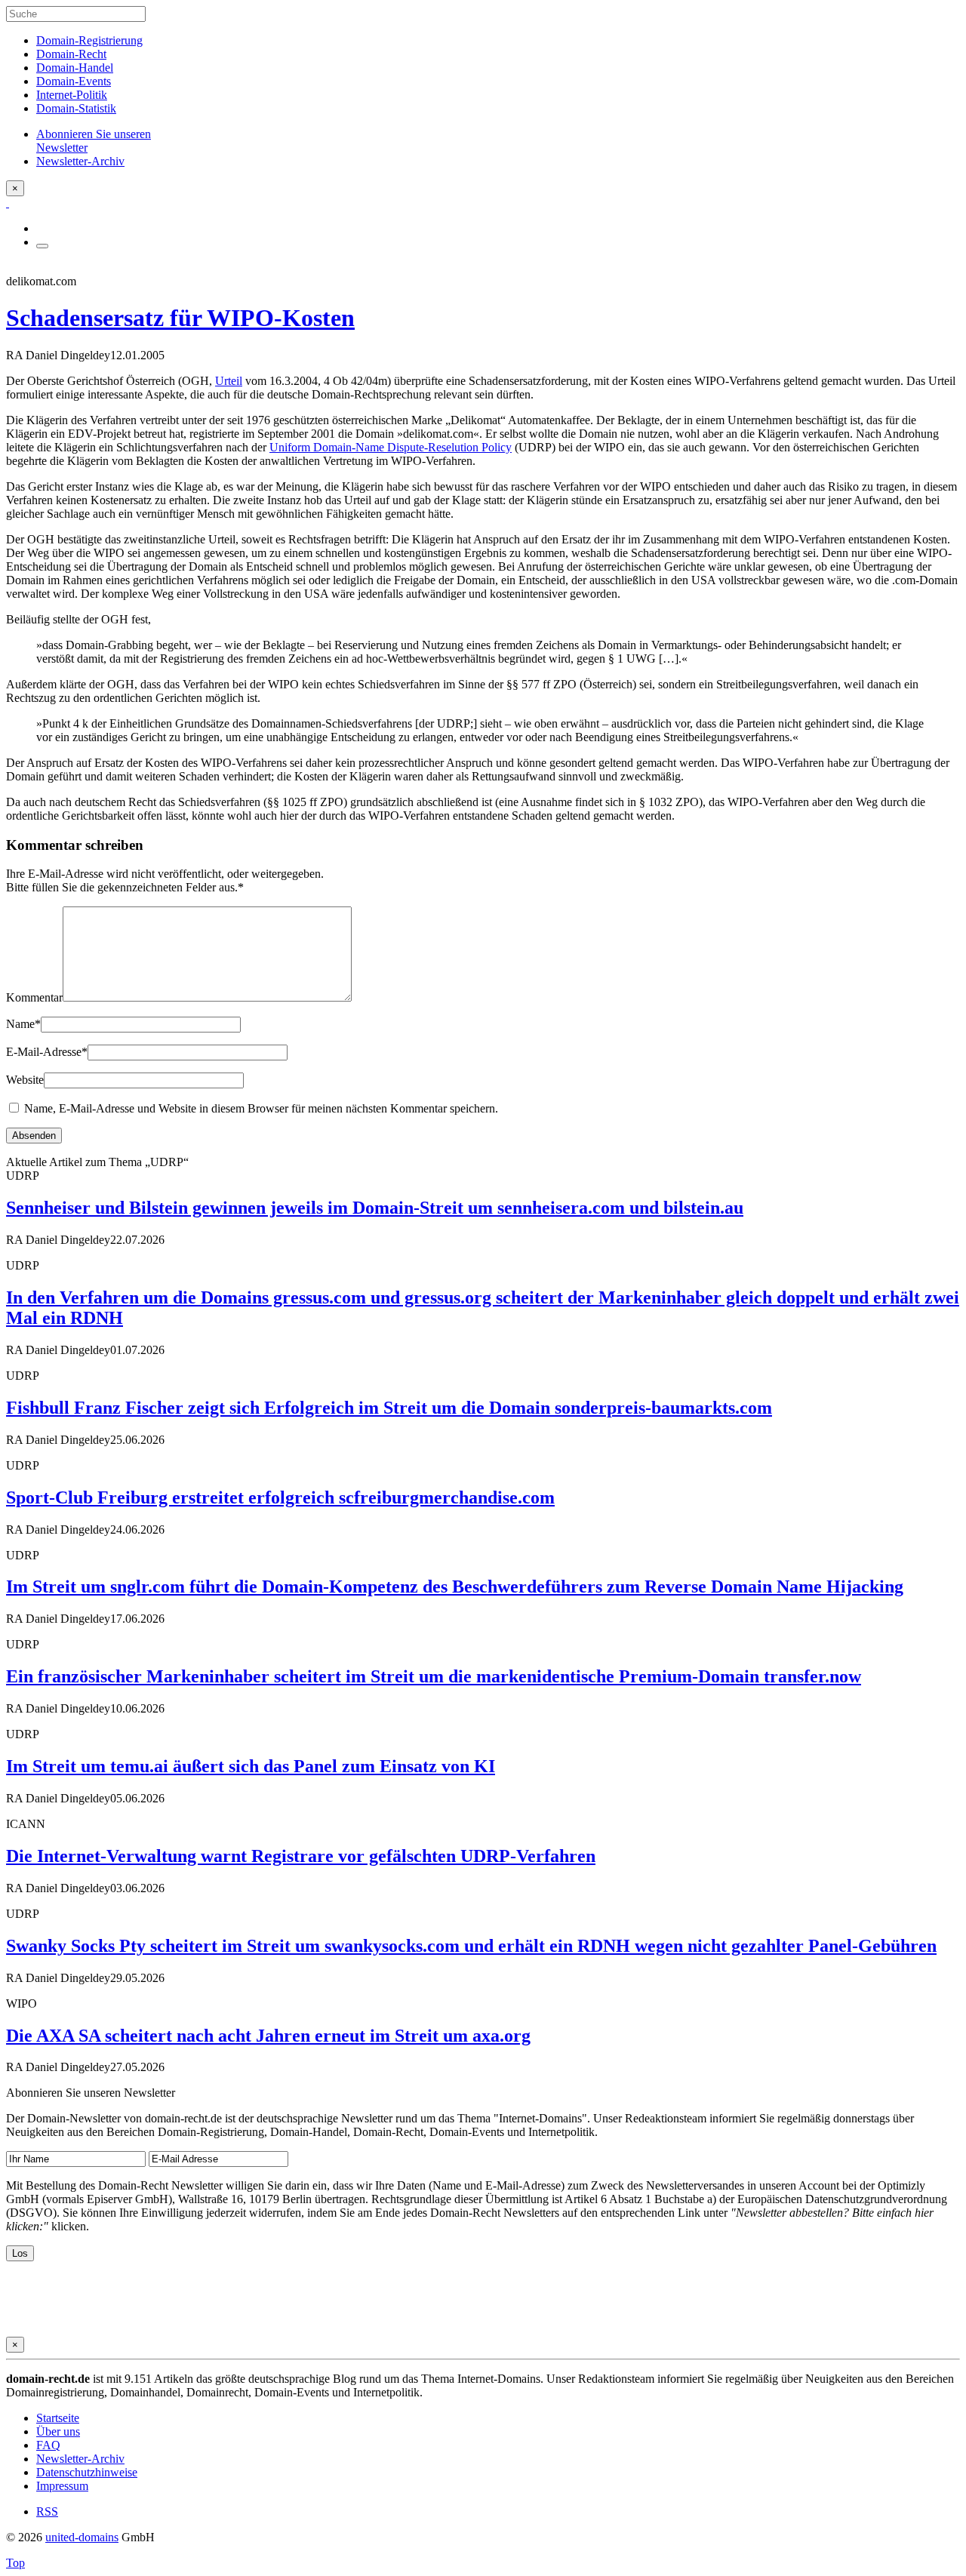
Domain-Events (74, 81)
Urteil (229, 381)
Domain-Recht (71, 54)
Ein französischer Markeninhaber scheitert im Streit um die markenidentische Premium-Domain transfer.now (434, 1676)
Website (25, 1080)
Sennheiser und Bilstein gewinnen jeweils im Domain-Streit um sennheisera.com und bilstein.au (375, 1208)
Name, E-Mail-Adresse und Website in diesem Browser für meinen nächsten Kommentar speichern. (261, 1108)
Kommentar (34, 997)
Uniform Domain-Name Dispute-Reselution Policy (391, 447)
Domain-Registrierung (89, 40)
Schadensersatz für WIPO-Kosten (180, 318)
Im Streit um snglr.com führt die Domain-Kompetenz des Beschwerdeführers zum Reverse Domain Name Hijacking (455, 1587)
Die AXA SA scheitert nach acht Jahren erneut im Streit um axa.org (268, 2036)
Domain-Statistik (76, 108)
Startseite (58, 2418)
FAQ (48, 2445)
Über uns (58, 2431)
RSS (47, 2511)
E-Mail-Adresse (47, 1052)
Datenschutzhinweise (87, 2472)
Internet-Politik (72, 95)
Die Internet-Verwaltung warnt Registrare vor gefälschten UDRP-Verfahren (301, 1856)
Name (23, 1024)
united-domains (82, 2537)
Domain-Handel (75, 68)
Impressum (62, 2486)
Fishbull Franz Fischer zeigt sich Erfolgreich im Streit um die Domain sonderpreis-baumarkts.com (389, 1408)
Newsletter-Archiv (80, 2459)
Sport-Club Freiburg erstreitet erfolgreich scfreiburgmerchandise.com (280, 1497)
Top (15, 2563)
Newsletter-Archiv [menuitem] (80, 161)
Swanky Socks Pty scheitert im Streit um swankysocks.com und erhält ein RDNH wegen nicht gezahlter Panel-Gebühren (471, 1946)
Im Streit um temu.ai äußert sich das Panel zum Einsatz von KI (251, 1766)
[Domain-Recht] (8, 203)
